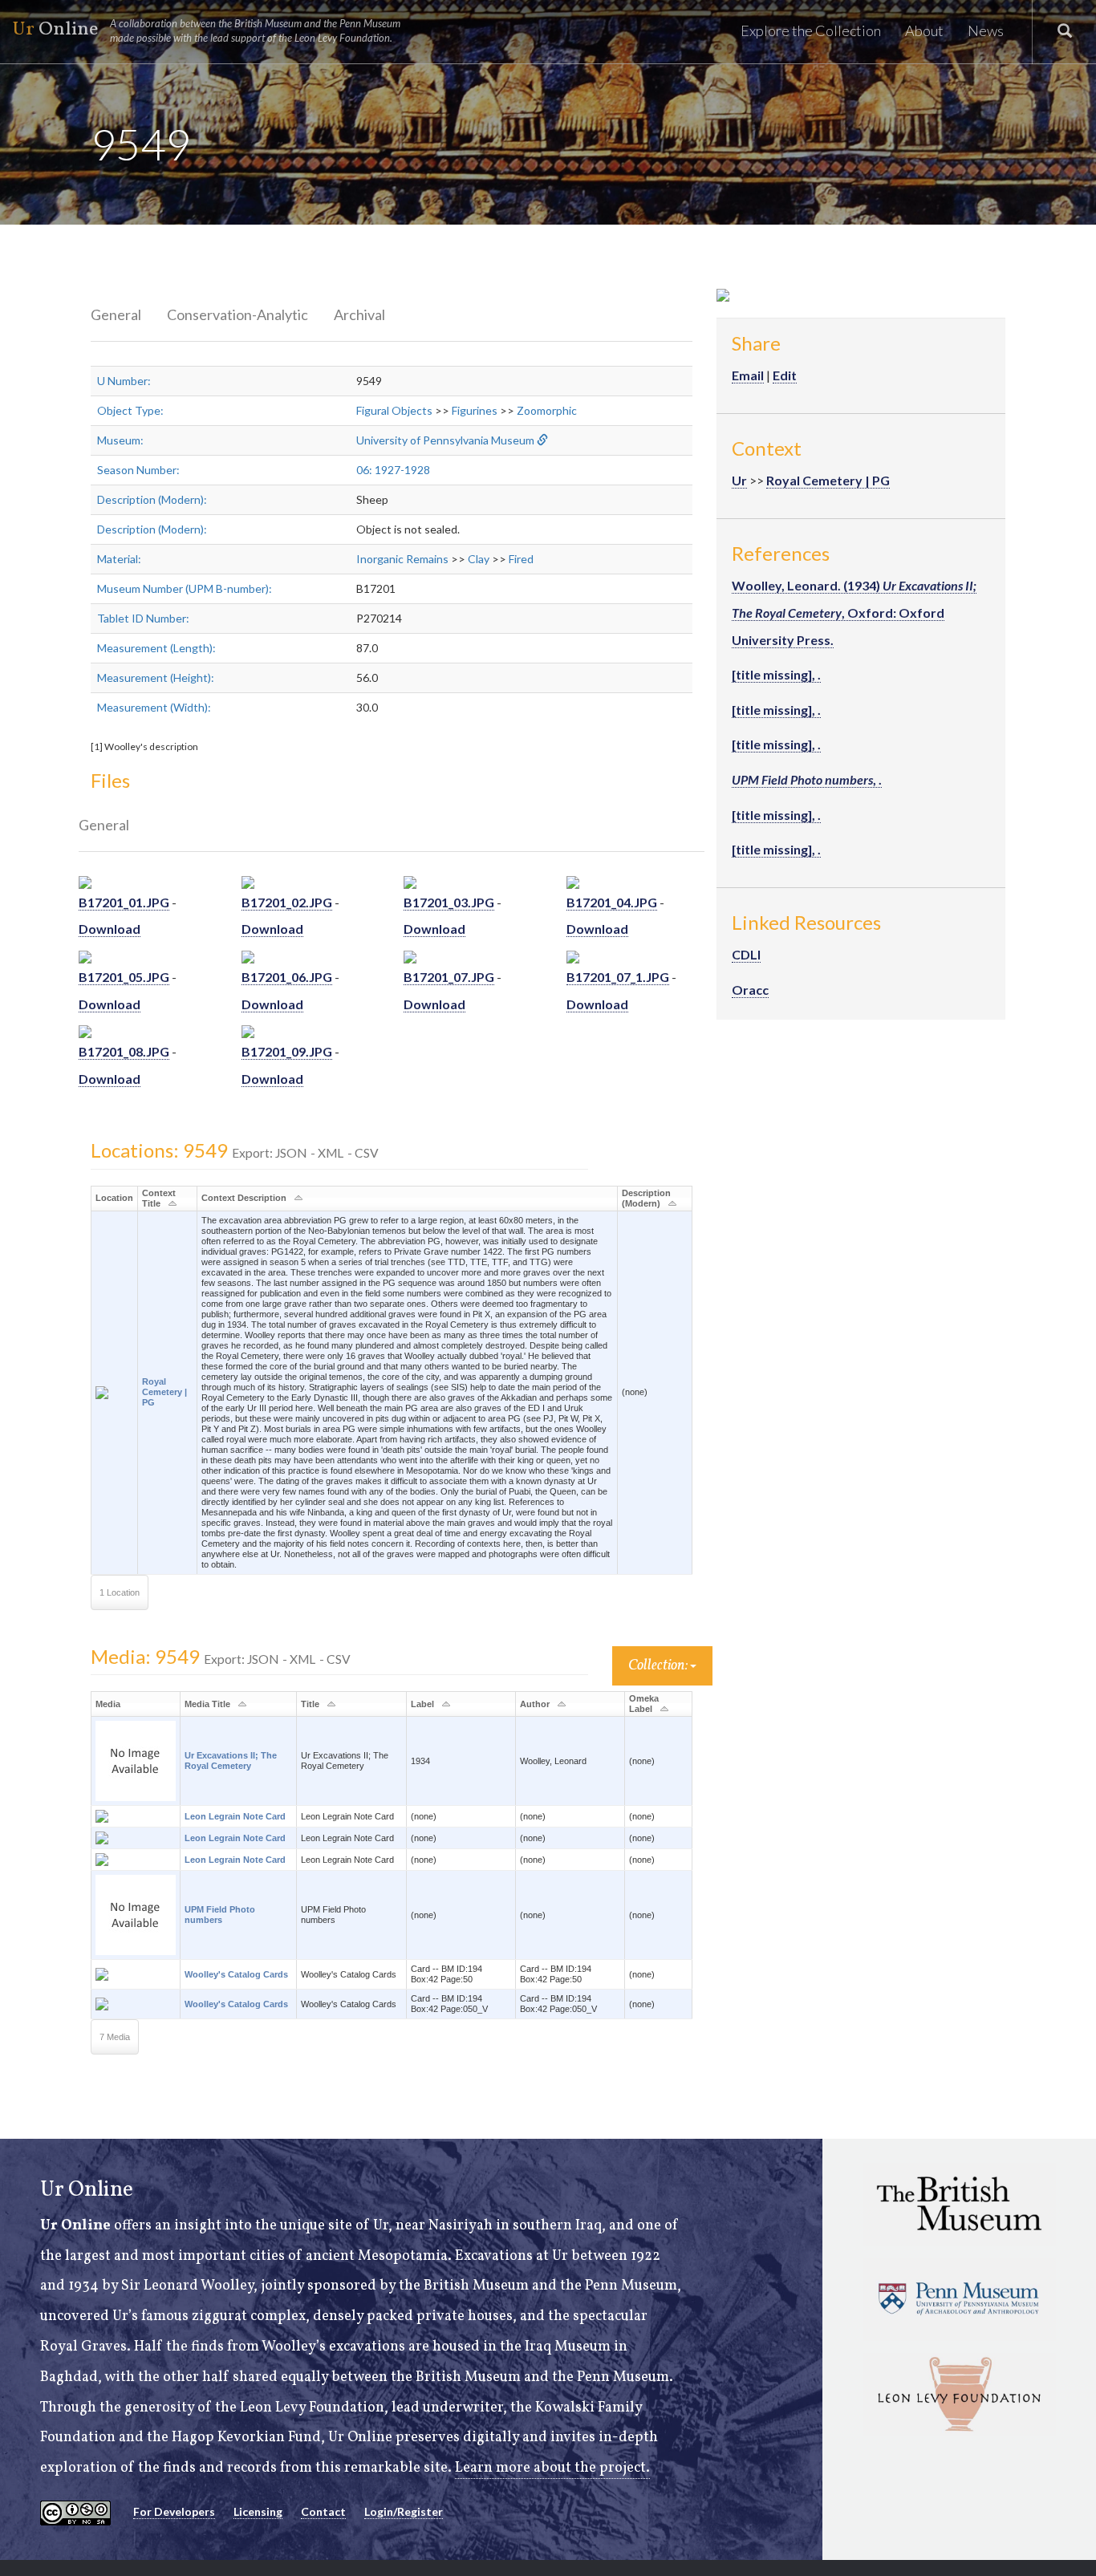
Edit (785, 375)
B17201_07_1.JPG (618, 977)
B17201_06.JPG (287, 977)
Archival (359, 314)
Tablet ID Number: (143, 618)
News (986, 30)
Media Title (207, 1704)
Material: (119, 559)
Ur (739, 480)
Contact (323, 2511)
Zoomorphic (547, 410)
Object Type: (130, 410)
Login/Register (404, 2511)
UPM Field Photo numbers (220, 1915)
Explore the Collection (811, 30)
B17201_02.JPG (287, 902)
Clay (479, 559)
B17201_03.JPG (449, 902)
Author (535, 1704)
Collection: (659, 1666)
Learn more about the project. (552, 2468)
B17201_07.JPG (449, 977)
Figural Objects (394, 410)
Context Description (244, 1198)
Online (206, 30)
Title (310, 1704)
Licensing (258, 2511)
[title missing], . (776, 674)
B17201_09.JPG (287, 1051)
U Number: (124, 381)
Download (110, 929)
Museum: (120, 440)
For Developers (174, 2511)
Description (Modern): (152, 499)
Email (748, 375)
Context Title (159, 1198)
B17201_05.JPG (124, 977)
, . (807, 779)
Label (422, 1704)
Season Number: (138, 470)
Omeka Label (644, 1704)
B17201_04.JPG (612, 902)
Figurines (475, 410)
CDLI (746, 954)
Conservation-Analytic (237, 314)
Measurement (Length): (156, 648)
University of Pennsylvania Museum (445, 440)
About (924, 30)
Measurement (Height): (156, 677)
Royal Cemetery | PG (164, 1392)
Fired (521, 559)
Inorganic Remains (402, 559)
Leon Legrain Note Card (235, 1816)
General (116, 314)
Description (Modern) (646, 1198)
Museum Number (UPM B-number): (185, 588)
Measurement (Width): (154, 707)
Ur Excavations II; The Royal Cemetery (231, 1761)
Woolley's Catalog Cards (236, 1974)
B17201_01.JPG (124, 902)
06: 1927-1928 (393, 470)
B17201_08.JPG (124, 1051)
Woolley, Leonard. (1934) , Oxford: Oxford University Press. (854, 612)
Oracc (750, 990)
